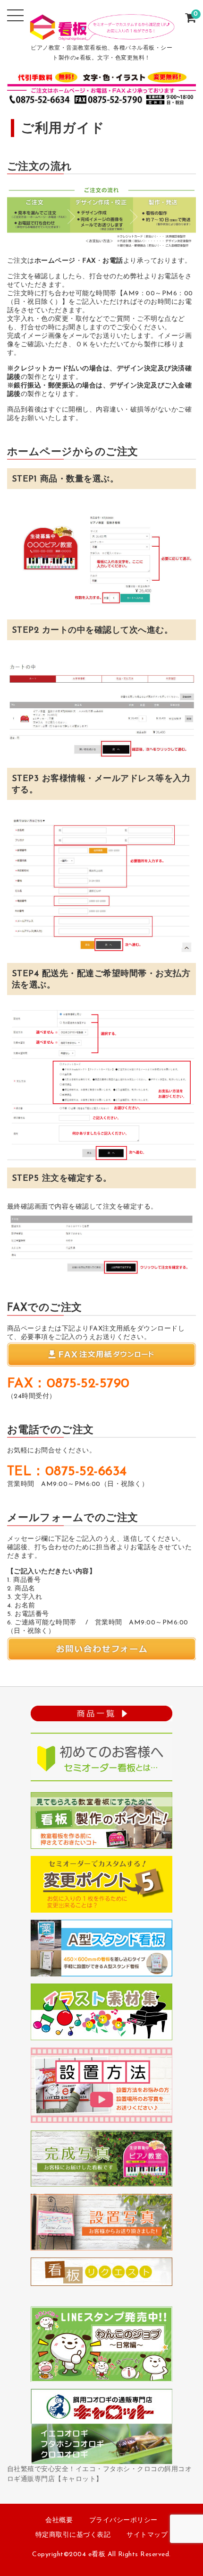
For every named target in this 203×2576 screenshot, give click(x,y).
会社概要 (59, 2520)
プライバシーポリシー (123, 2520)
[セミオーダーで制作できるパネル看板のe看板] (102, 34)
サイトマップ (147, 2535)
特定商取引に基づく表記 (73, 2535)
